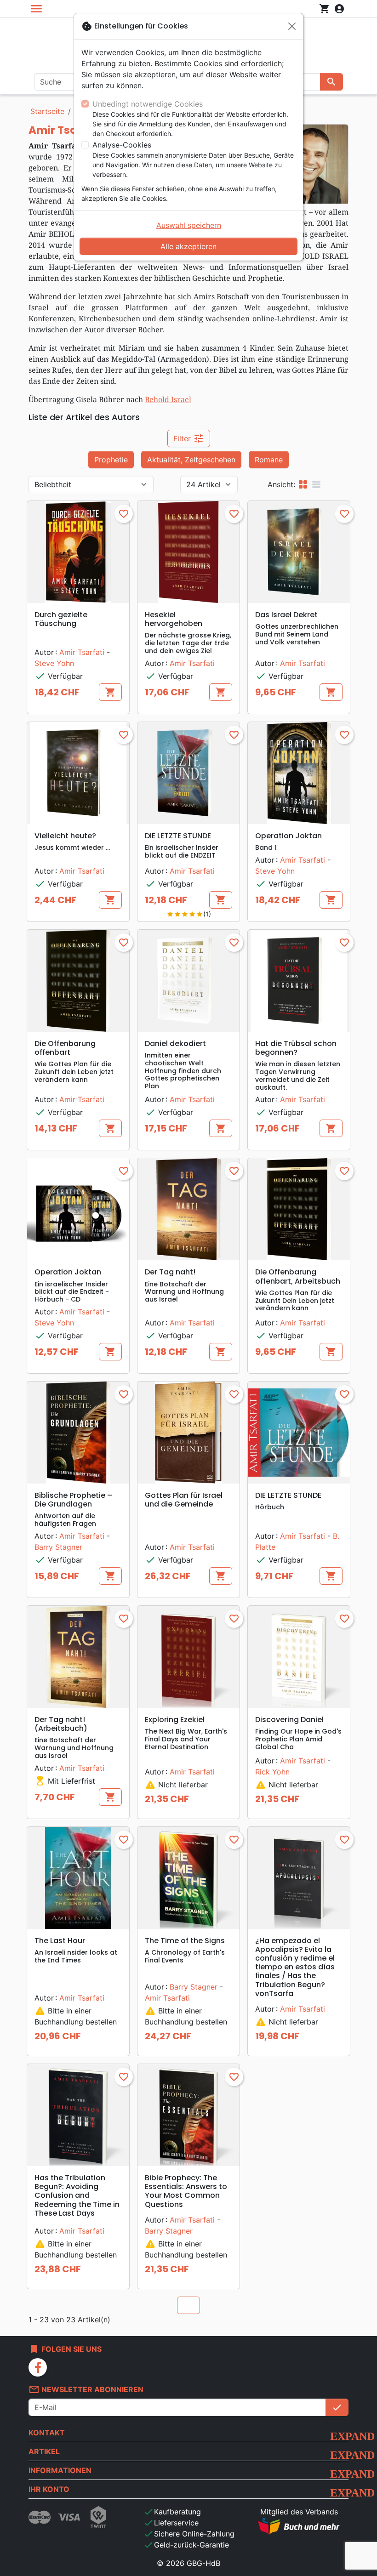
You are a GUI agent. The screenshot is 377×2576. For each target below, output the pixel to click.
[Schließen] (292, 26)
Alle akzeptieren (188, 246)
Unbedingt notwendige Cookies (148, 104)
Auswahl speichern (189, 225)
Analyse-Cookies (122, 145)
